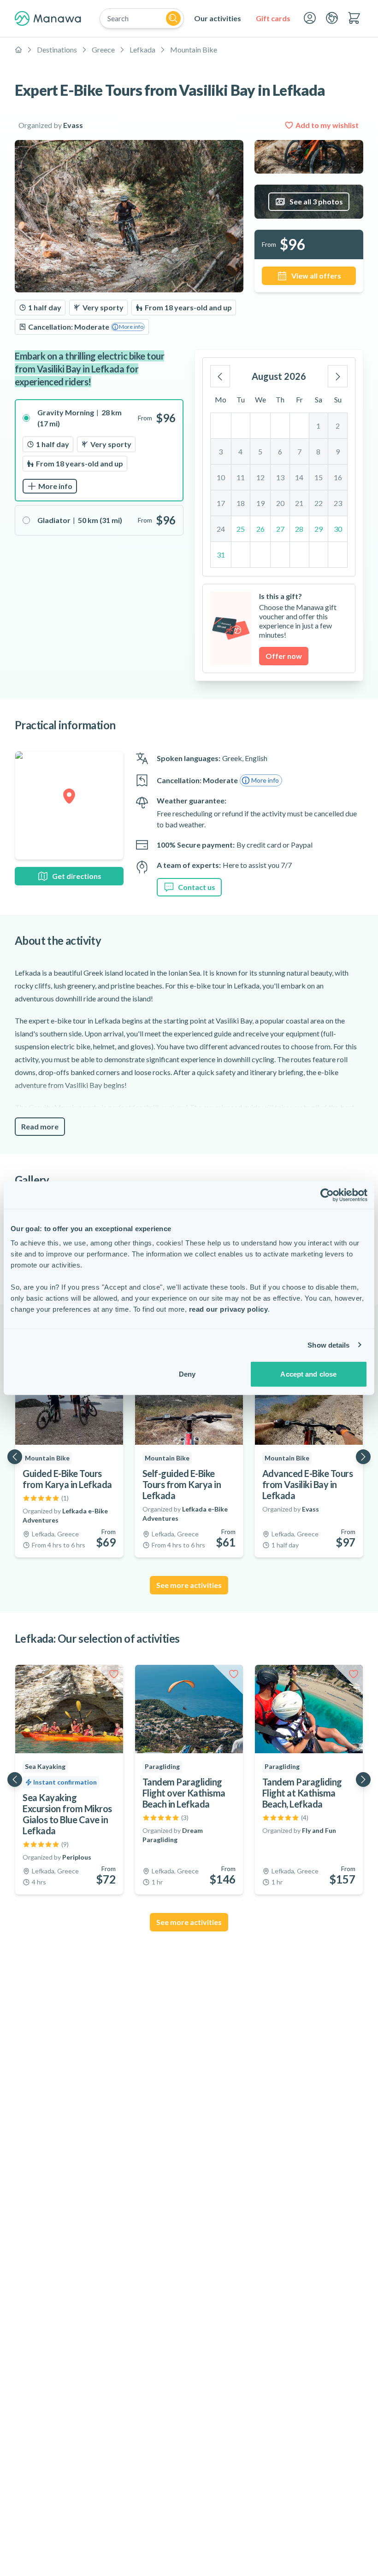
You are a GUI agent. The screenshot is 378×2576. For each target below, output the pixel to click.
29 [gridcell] (319, 529)
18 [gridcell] (241, 503)
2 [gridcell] (338, 426)
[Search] (173, 18)
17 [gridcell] (221, 503)
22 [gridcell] (319, 503)
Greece (103, 49)
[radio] (99, 450)
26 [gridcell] (260, 529)
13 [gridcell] (280, 477)
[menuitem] (218, 18)
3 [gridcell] (221, 451)
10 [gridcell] (221, 477)
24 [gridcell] (221, 529)
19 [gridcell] (260, 503)
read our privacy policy (229, 1309)
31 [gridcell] (221, 555)
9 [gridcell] (338, 451)
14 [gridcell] (299, 477)
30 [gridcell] (338, 529)
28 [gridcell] (299, 529)
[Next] (338, 376)
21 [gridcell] (299, 503)
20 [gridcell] (280, 503)
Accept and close (308, 1374)
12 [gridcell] (260, 477)
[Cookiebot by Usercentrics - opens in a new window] (327, 1195)
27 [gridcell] (280, 529)
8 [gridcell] (318, 451)
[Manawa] (48, 18)
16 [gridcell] (338, 477)
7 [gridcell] (299, 451)
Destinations (57, 49)
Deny (187, 1374)
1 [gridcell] (318, 426)
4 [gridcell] (240, 451)
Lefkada (142, 49)
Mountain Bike (194, 49)
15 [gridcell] (319, 477)
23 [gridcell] (338, 503)
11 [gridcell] (241, 477)
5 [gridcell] (260, 451)
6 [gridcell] (280, 451)
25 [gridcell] (241, 529)
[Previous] (220, 376)
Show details (328, 1345)
